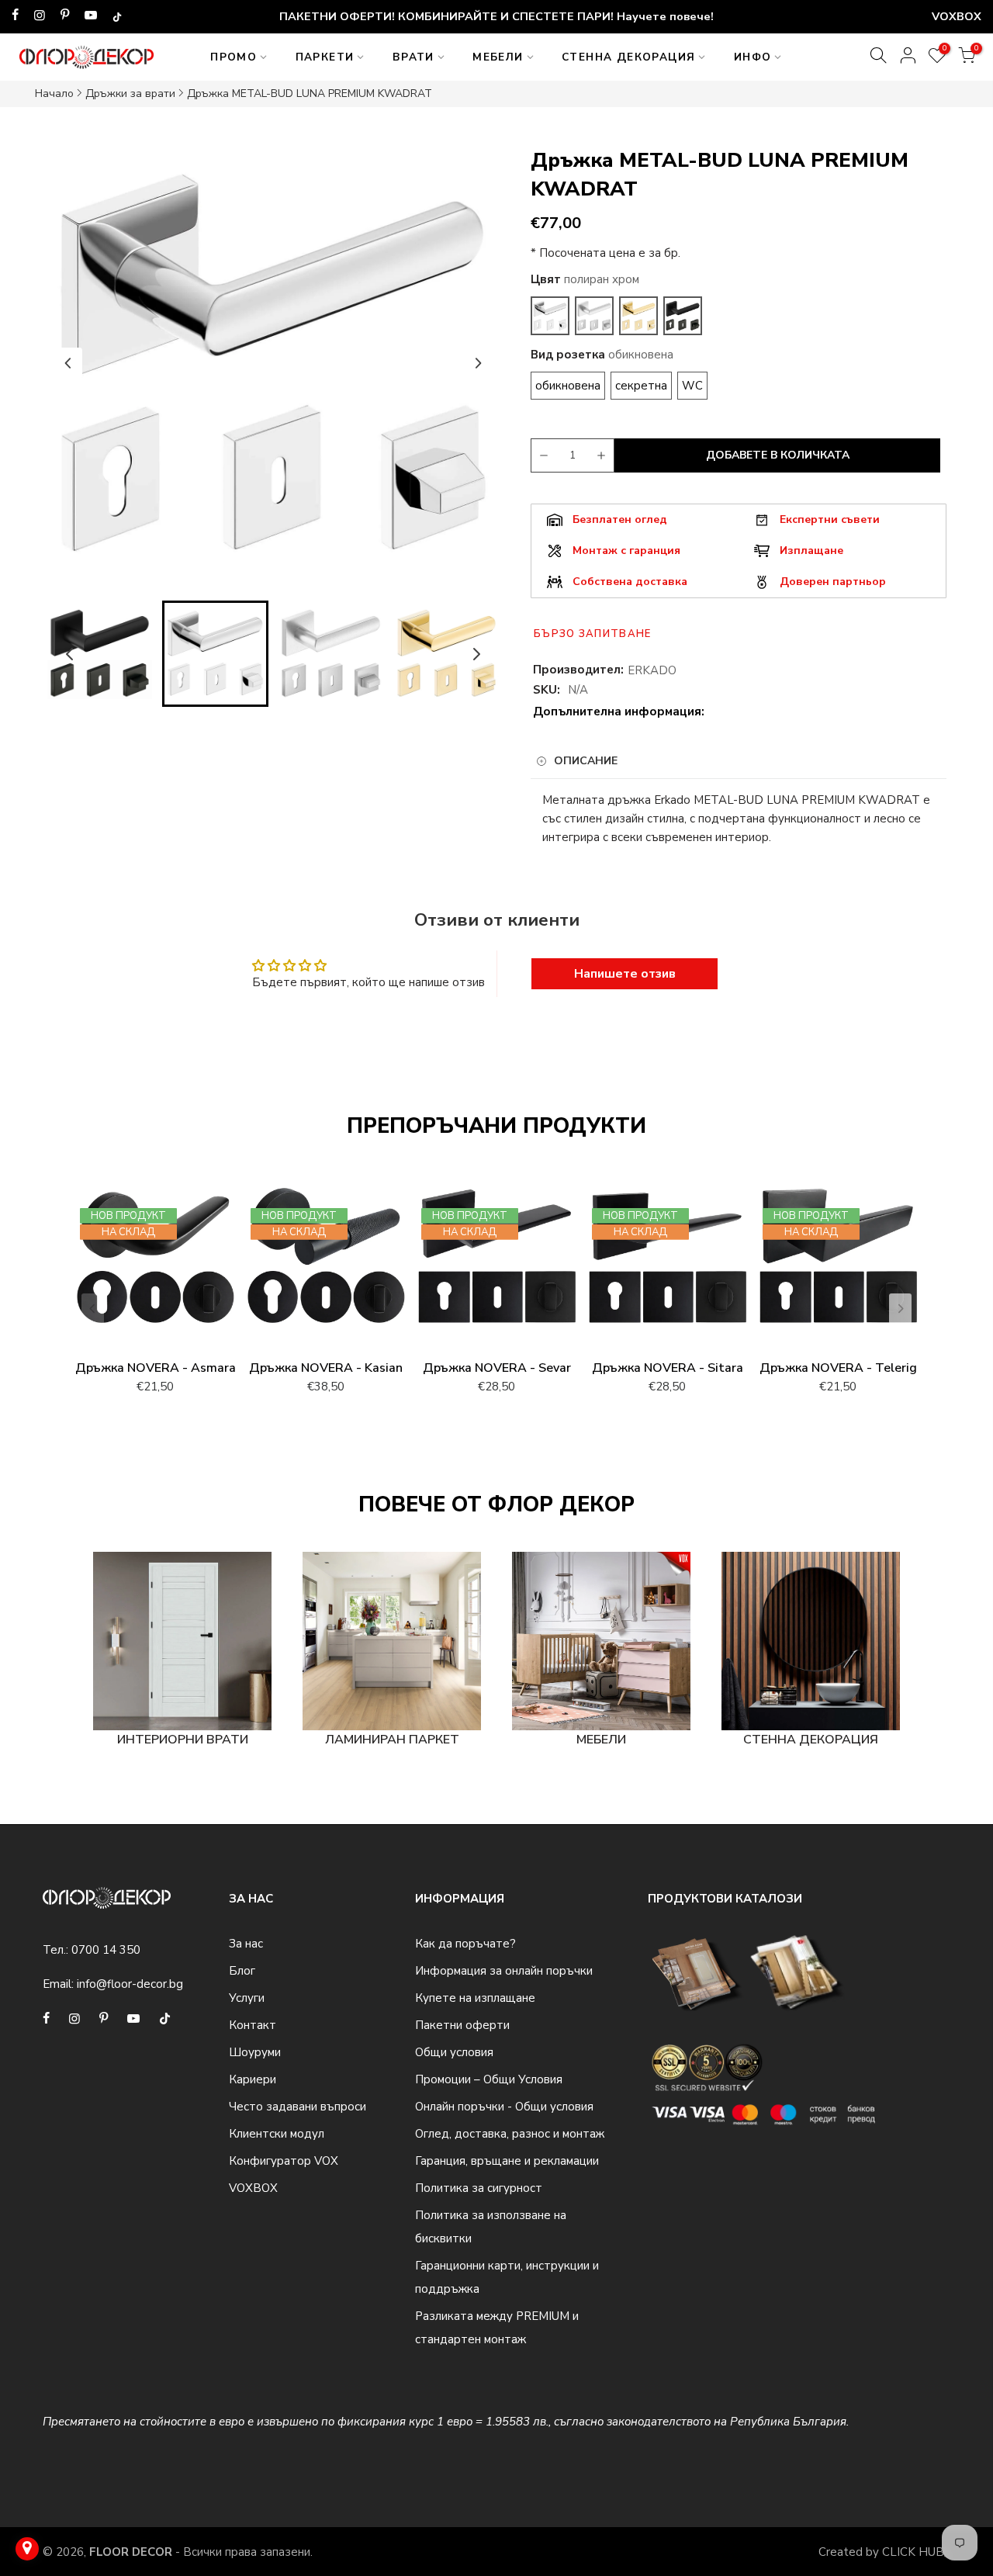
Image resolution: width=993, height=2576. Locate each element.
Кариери (253, 2079)
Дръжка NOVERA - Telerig (838, 1368)
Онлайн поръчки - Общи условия (504, 2107)
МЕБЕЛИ (498, 57)
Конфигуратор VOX (284, 2161)
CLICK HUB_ (916, 2552)
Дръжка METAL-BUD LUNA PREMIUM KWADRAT (310, 93)
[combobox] (739, 819)
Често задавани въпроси (298, 2107)
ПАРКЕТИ (325, 57)
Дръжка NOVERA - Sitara (668, 1368)
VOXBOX (253, 2188)
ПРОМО (234, 57)
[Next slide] (478, 363)
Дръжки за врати (130, 93)
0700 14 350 (106, 1950)
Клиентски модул (277, 2134)
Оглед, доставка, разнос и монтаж (510, 2134)
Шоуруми (255, 2052)
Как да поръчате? (465, 1944)
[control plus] (604, 455)
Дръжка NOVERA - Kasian (326, 1368)
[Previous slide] (68, 363)
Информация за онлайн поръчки (504, 1971)
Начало (54, 93)
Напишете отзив (625, 974)
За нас (246, 1944)
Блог (242, 1971)
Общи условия (454, 2052)
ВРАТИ (413, 57)
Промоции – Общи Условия (489, 2079)
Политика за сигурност (479, 2188)
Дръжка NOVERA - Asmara (156, 1368)
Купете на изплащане (475, 1998)
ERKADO (652, 670)
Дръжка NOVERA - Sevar (497, 1368)
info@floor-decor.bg (130, 1984)
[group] (100, 654)
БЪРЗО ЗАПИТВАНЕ (593, 634)
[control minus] (541, 455)
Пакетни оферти (462, 2025)
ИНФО (753, 57)
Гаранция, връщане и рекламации (507, 2161)
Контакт (253, 2025)
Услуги (247, 1998)
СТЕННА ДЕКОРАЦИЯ (628, 57)
